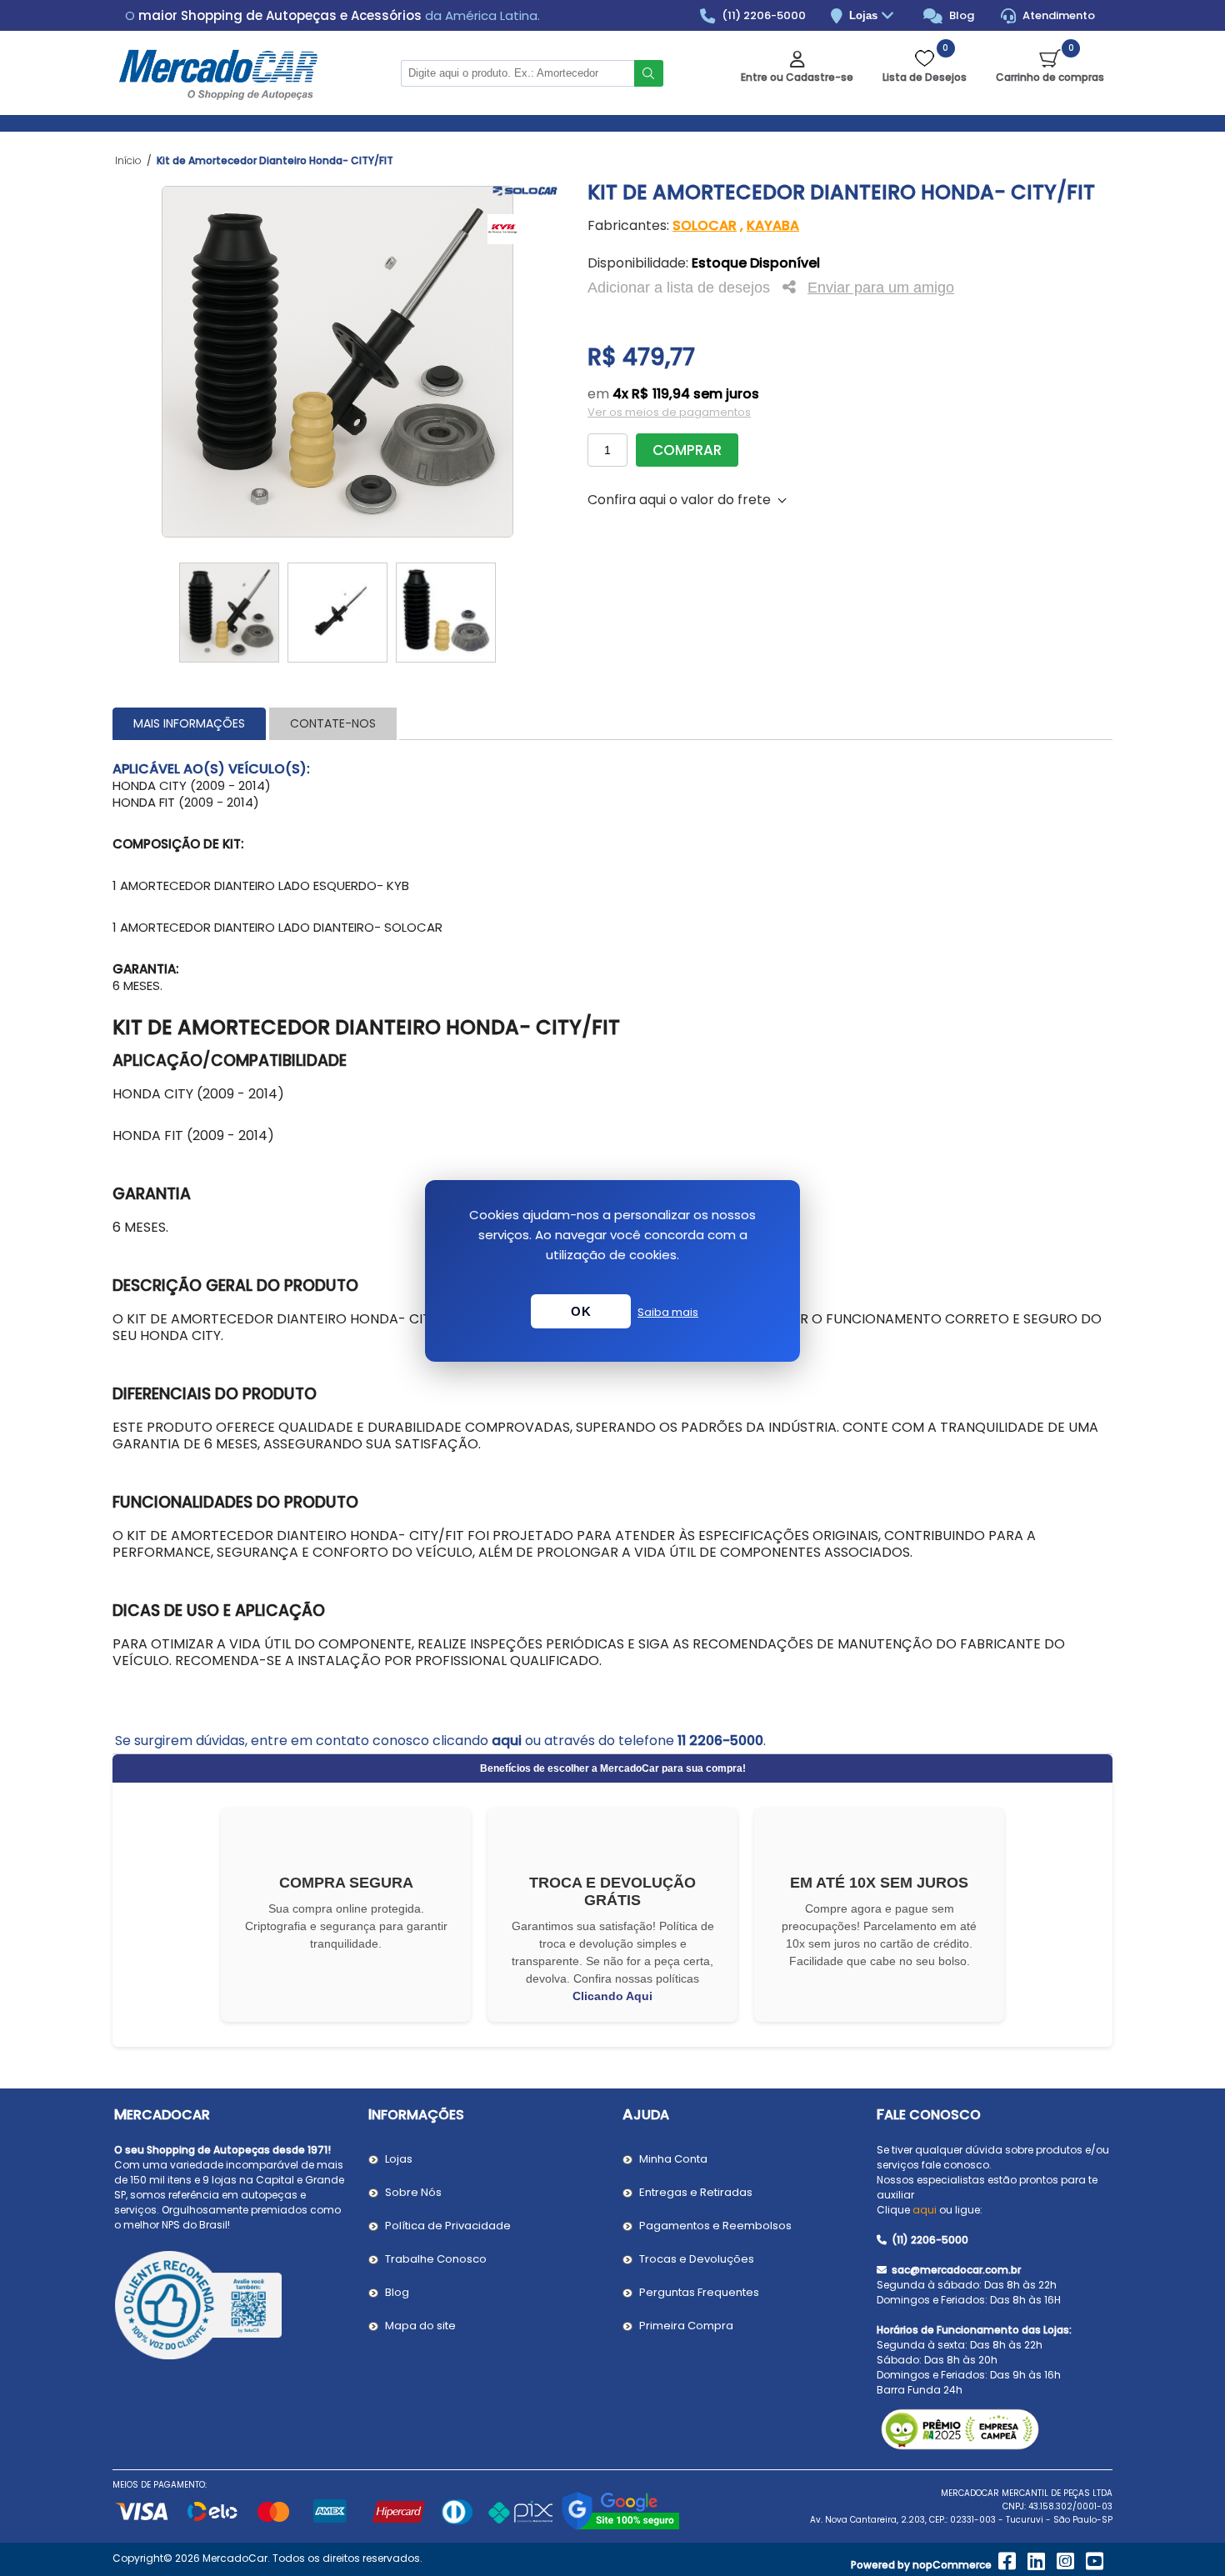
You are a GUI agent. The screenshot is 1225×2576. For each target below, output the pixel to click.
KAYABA (773, 225)
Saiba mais (668, 1312)
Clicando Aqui (612, 1996)
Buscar (649, 73)
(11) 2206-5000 (762, 15)
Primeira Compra (686, 2326)
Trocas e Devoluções (697, 2259)
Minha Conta (673, 2159)
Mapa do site (420, 2326)
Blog (960, 15)
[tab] (189, 724)
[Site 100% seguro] (620, 2527)
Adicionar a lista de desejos (679, 288)
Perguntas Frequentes (699, 2292)
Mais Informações (189, 723)
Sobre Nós (413, 2192)
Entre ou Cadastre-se (797, 77)
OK (581, 1311)
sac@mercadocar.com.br (955, 2270)
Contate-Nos (333, 723)
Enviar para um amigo (881, 288)
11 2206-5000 (720, 1741)
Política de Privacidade (448, 2226)
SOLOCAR (705, 225)
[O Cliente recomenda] (231, 2308)
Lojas (865, 15)
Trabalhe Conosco (436, 2259)
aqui (507, 1741)
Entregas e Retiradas (696, 2192)
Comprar (687, 450)
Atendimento (1057, 15)
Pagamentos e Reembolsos (715, 2226)
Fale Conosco (929, 2115)
